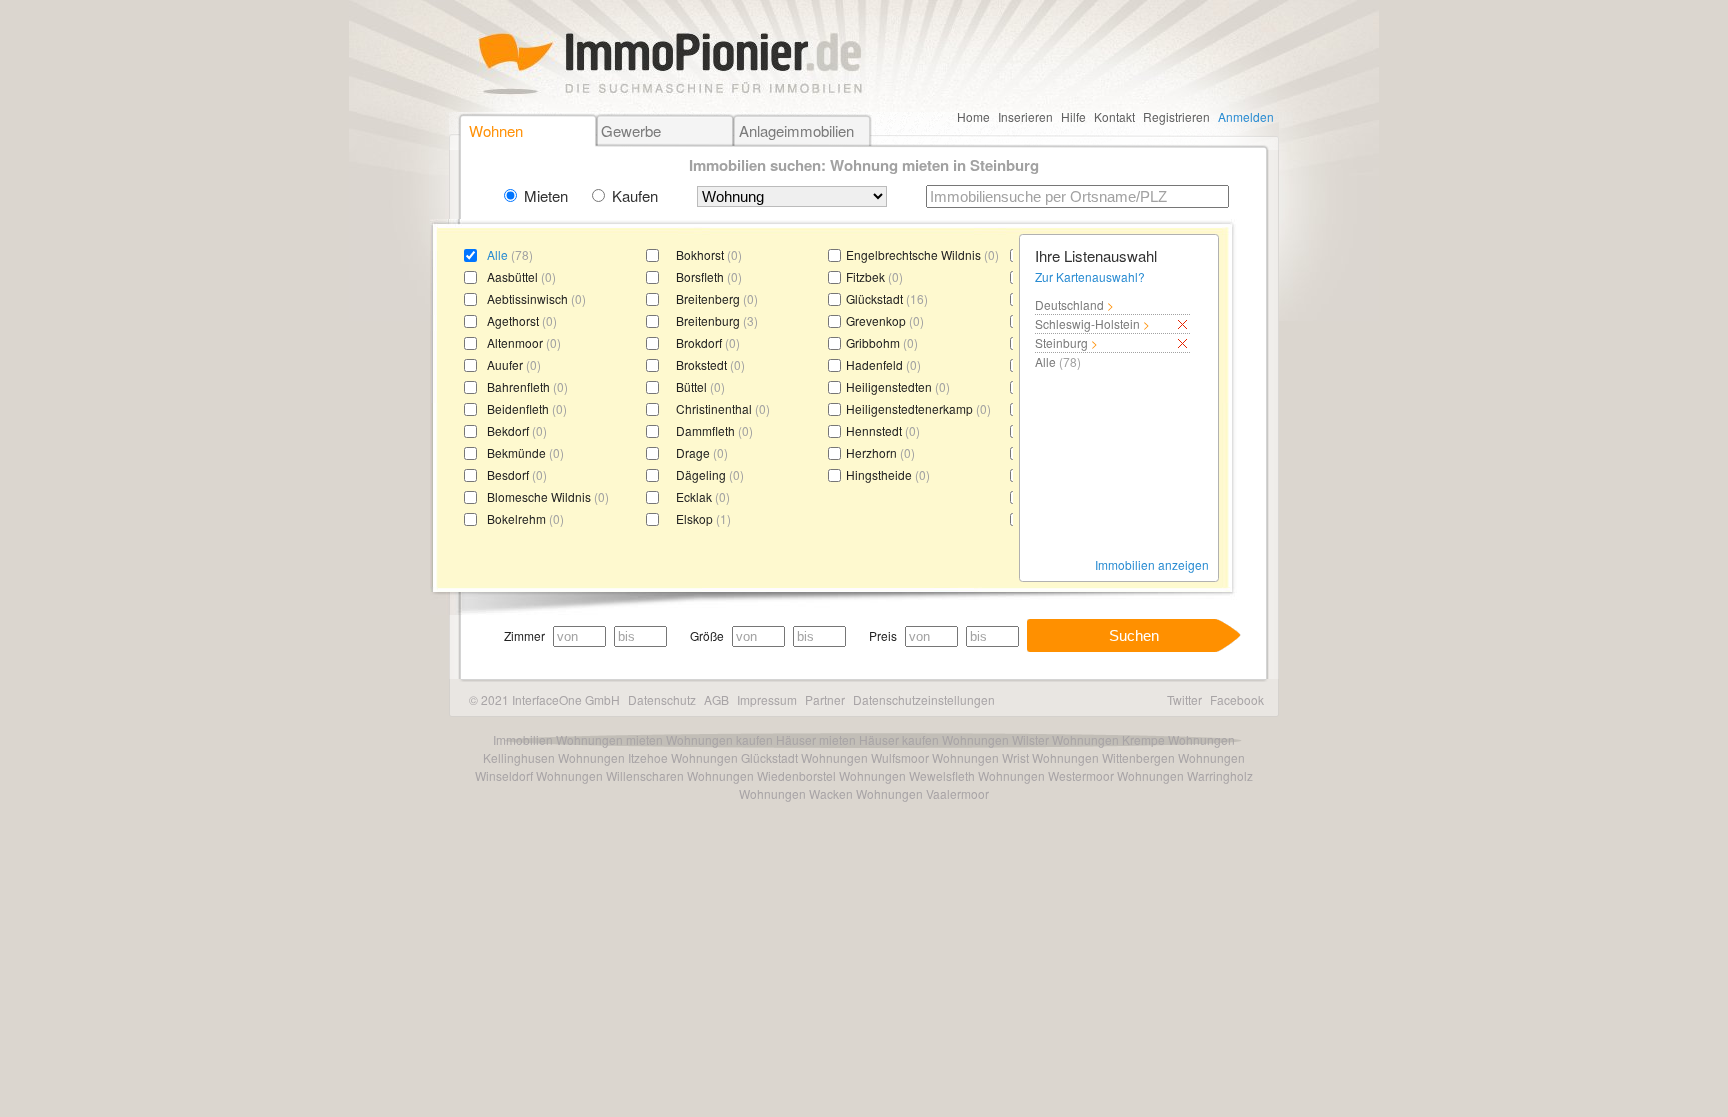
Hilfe (1073, 116)
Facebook (1237, 699)
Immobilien (523, 739)
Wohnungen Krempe (1108, 739)
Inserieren (1025, 116)
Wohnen (496, 130)
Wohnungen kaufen (719, 739)
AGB (716, 699)
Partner (825, 699)
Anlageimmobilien (796, 130)
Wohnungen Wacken (796, 793)
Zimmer (524, 635)
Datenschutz (662, 699)
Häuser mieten (816, 739)
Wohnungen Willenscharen (610, 775)
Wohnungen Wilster (995, 739)
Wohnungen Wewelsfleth (907, 775)
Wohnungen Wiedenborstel (761, 775)
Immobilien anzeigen (1152, 564)
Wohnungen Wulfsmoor (865, 757)
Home (973, 116)
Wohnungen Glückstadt (734, 757)
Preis (883, 635)
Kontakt (1114, 116)
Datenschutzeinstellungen (924, 699)
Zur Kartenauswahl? (1090, 276)
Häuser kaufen (899, 739)
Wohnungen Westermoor (1046, 775)
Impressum (767, 699)
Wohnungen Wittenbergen (1103, 757)
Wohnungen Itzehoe (613, 757)
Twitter (1184, 699)
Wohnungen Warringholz (1185, 775)
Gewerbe (631, 130)
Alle (497, 254)
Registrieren (1176, 116)
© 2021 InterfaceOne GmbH (544, 699)
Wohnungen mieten (609, 739)
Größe (707, 635)
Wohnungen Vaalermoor (922, 793)
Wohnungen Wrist (980, 757)
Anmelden (1246, 116)
